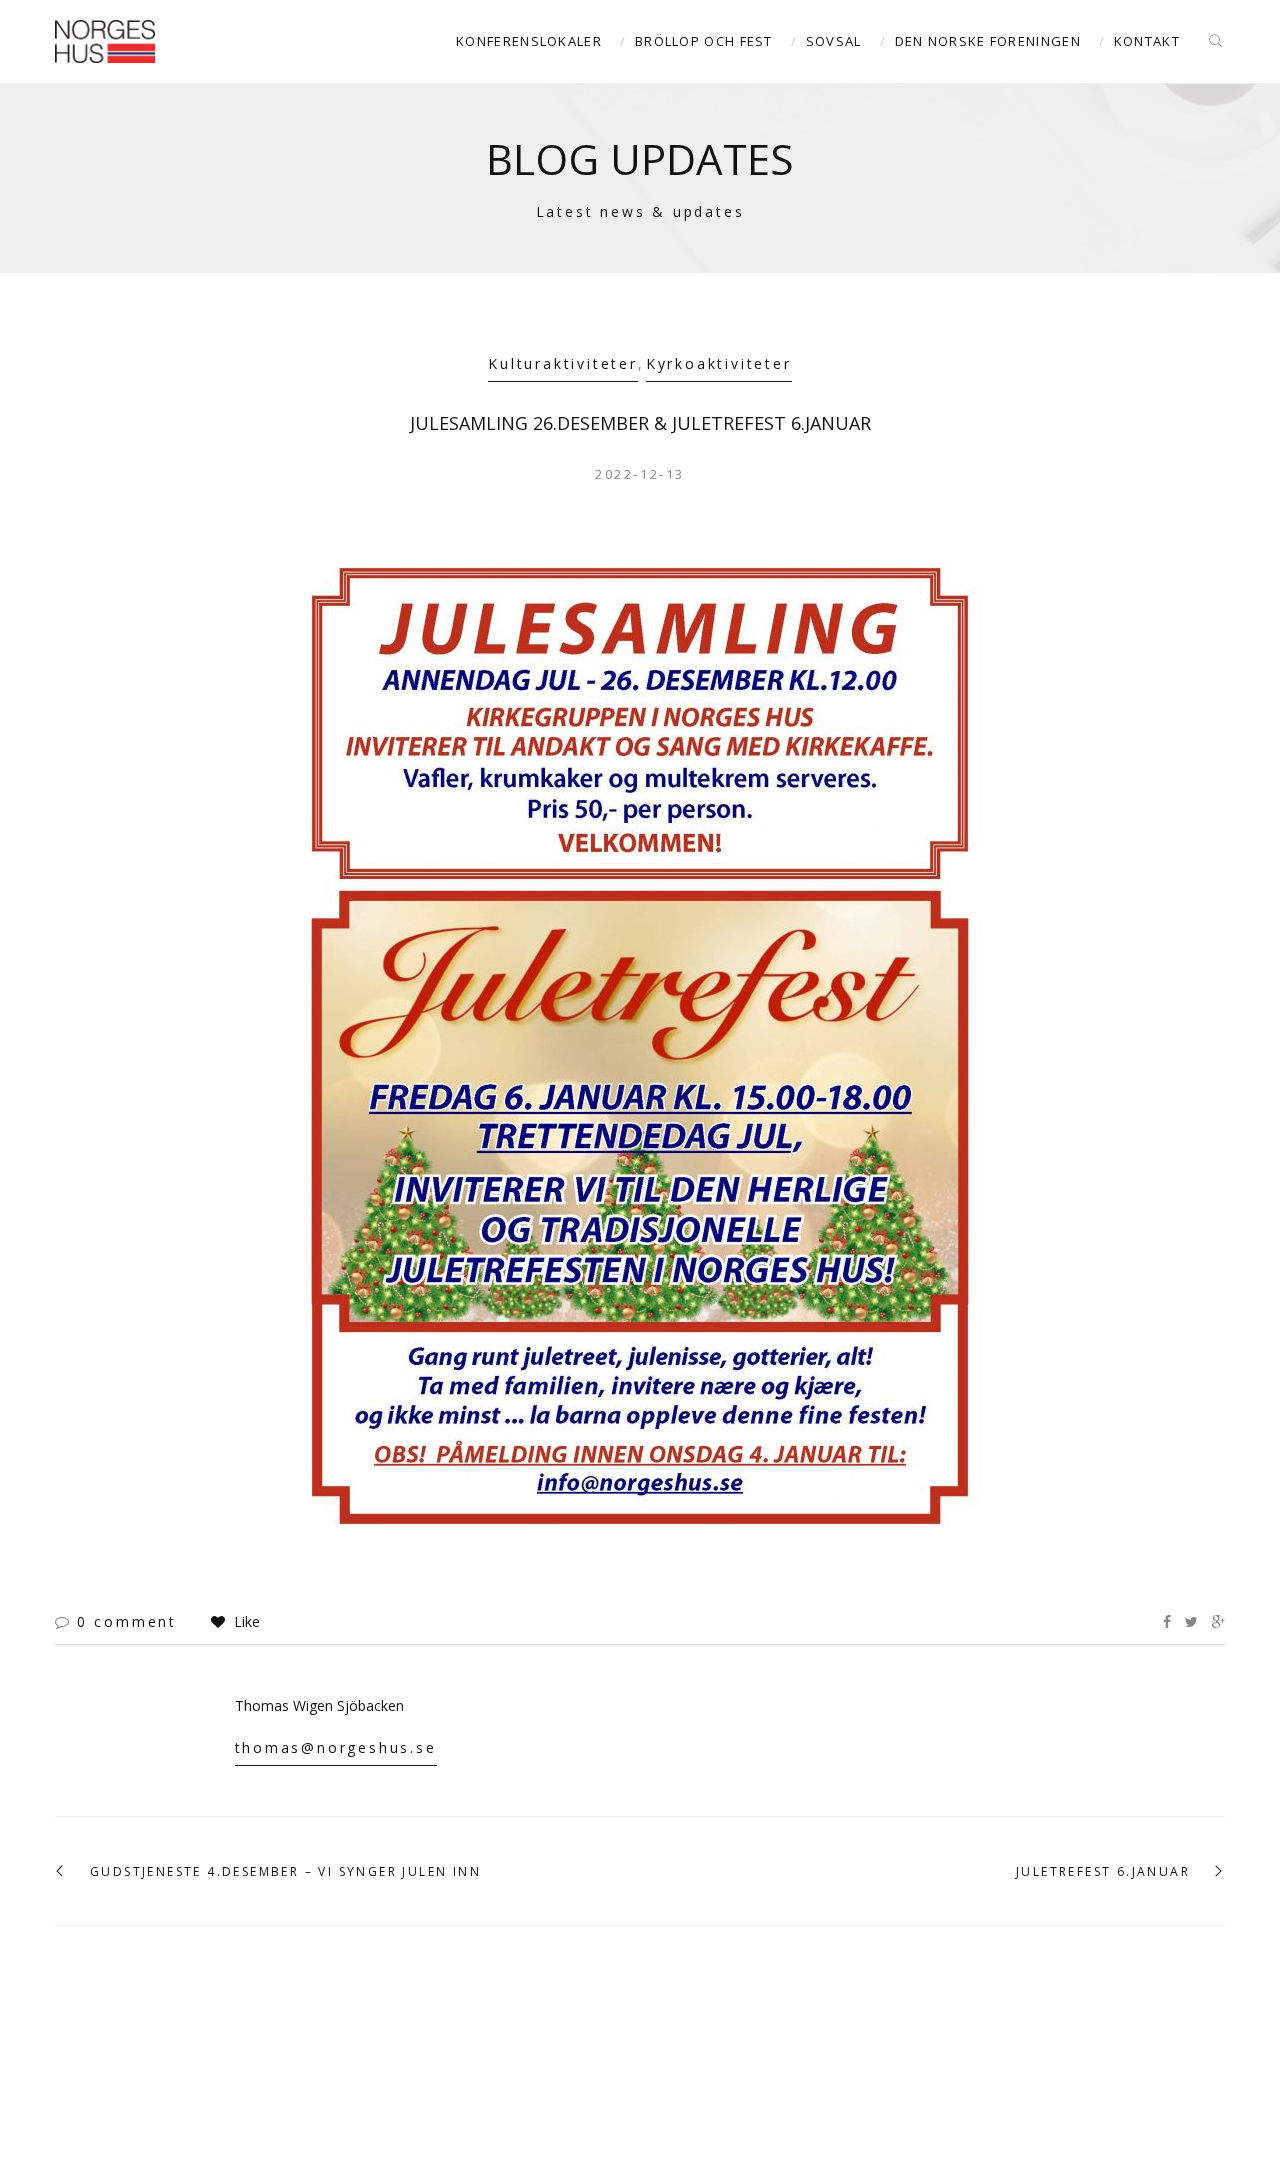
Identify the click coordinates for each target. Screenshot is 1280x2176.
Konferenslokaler (529, 41)
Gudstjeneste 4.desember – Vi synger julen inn (285, 1872)
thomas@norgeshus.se (336, 1747)
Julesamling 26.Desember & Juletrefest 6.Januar (640, 423)
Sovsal (834, 41)
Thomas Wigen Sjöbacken (319, 1705)
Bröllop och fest (704, 41)
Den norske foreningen (988, 41)
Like (245, 1621)
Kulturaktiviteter (563, 363)
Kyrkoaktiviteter (719, 363)
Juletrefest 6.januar (1103, 1872)
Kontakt (1147, 41)
